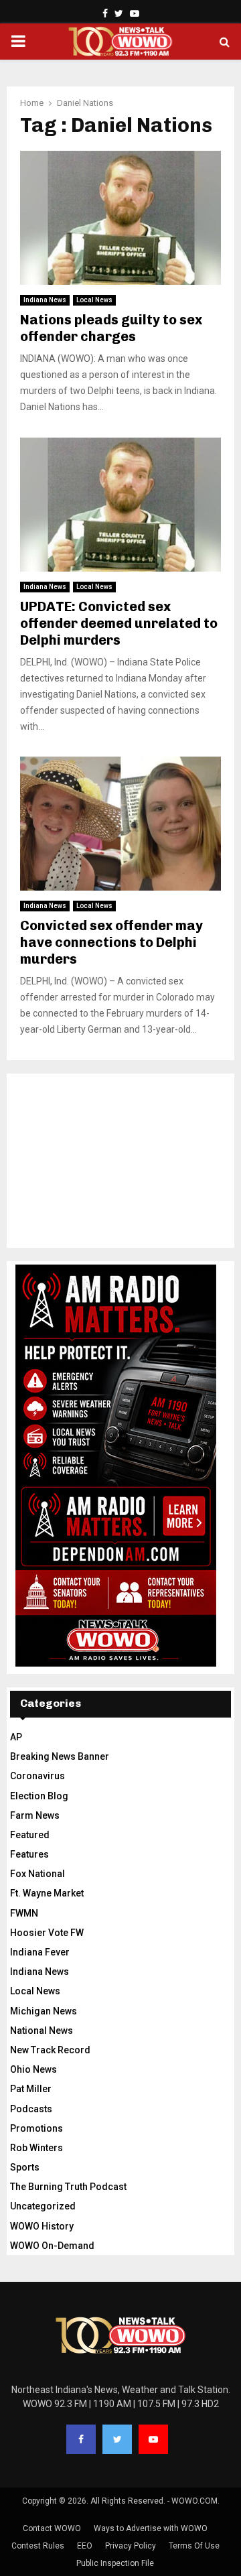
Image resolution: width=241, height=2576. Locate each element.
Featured (30, 1835)
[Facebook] (81, 2439)
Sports (25, 2167)
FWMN (24, 1913)
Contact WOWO (52, 2528)
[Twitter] (117, 2439)
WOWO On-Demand (52, 2246)
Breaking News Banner (60, 1756)
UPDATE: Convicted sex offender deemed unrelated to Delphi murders (119, 623)
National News (42, 2031)
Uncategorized (43, 2206)
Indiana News (45, 300)
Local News (94, 300)
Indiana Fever (40, 1952)
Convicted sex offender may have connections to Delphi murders (111, 942)
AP (16, 1737)
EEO (85, 2546)
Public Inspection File (115, 2563)
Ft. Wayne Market (47, 1893)
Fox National (37, 1874)
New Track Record (50, 2050)
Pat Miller (31, 2089)
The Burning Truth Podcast (68, 2187)
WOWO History (42, 2226)
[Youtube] (153, 2439)
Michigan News (44, 2011)
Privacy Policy (131, 2546)
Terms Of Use (194, 2546)
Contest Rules (38, 2546)
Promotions (36, 2128)
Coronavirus (37, 1776)
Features (29, 1854)
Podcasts (31, 2109)
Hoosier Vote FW (47, 1933)
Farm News (35, 1815)
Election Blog (39, 1796)
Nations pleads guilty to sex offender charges (111, 328)
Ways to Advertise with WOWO (151, 2528)
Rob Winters (36, 2148)
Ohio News (33, 2069)
